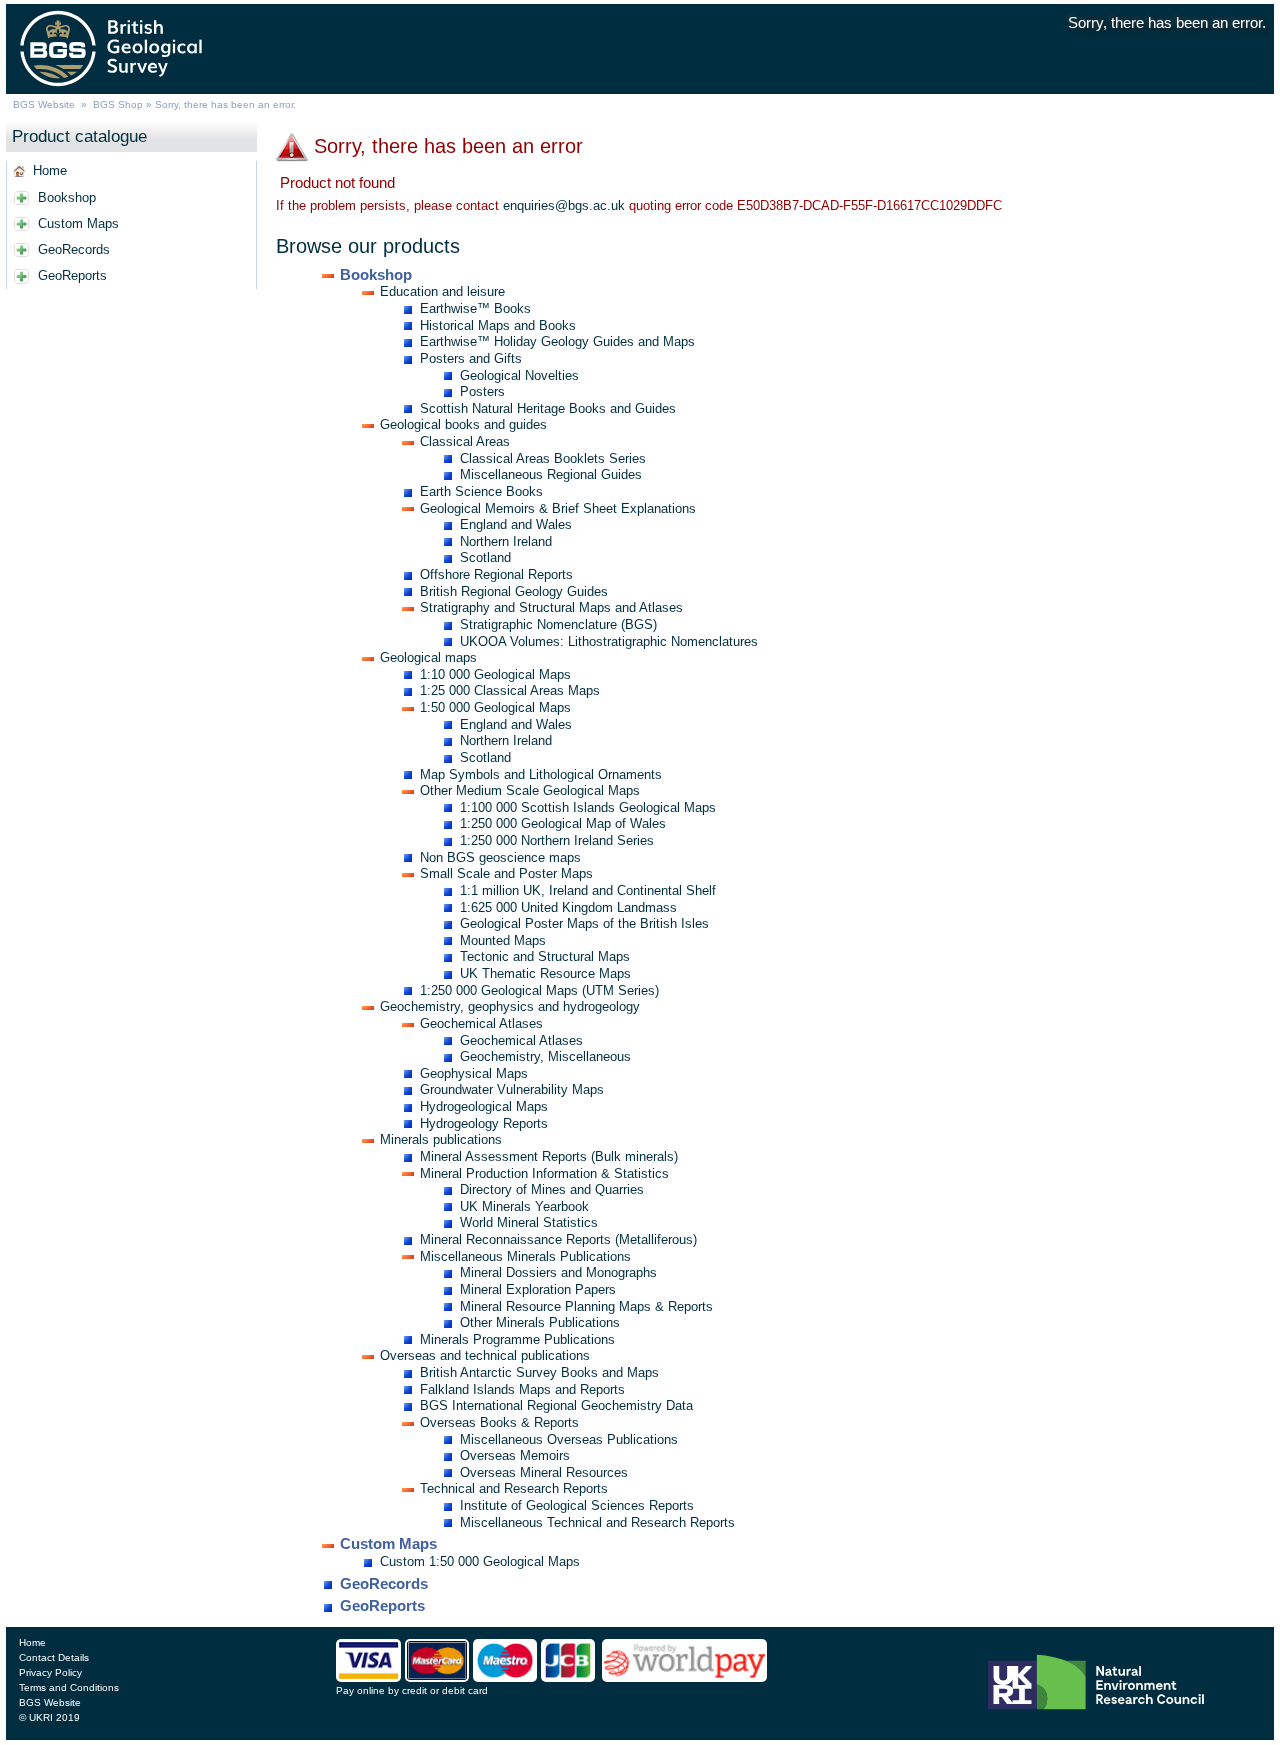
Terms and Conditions (69, 1687)
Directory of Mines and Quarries (552, 1189)
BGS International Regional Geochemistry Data (556, 1405)
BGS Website (44, 104)
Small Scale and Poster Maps (506, 873)
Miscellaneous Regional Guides (551, 474)
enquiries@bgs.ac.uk (564, 205)
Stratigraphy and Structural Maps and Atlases (551, 607)
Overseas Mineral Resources (544, 1472)
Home (50, 170)
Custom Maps (78, 223)
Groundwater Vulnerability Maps (512, 1089)
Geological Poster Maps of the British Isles (584, 923)
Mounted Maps (503, 940)
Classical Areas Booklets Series (553, 458)
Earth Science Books (481, 491)
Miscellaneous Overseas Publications (569, 1439)
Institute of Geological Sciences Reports (577, 1505)
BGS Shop (118, 104)
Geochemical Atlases (481, 1023)
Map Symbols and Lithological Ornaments (541, 774)
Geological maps (428, 657)
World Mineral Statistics (529, 1222)
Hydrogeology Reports (484, 1123)
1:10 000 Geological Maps (495, 674)
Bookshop (67, 197)
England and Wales (516, 524)
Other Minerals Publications (540, 1322)
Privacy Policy (50, 1672)
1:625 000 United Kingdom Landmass (568, 907)
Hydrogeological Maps (484, 1106)
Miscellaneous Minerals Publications (525, 1256)
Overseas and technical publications (485, 1355)
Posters (482, 391)
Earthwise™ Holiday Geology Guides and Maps (557, 341)
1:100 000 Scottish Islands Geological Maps (588, 807)
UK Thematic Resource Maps (545, 973)
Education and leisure (442, 291)
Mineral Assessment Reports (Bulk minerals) (549, 1156)
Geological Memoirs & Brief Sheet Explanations (558, 508)
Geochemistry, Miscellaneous (545, 1056)
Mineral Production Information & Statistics (544, 1173)
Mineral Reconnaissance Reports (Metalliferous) (558, 1239)
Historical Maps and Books (498, 325)
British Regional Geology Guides (514, 591)
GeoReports (72, 275)
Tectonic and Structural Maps (545, 956)
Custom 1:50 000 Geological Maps (480, 1561)
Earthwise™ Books (475, 308)
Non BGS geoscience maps (500, 857)
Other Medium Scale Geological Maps (530, 790)
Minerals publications (441, 1139)
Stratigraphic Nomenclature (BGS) (558, 624)
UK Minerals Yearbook (524, 1206)
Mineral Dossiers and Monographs (558, 1272)
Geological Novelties (519, 375)
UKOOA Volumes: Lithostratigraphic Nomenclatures (609, 641)
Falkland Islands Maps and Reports (522, 1389)
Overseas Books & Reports (499, 1422)
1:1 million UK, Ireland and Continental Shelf (588, 890)
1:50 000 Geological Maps (495, 707)
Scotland (485, 557)
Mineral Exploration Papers (538, 1289)
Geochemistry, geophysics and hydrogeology (510, 1006)
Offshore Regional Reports (496, 574)
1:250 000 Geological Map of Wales (563, 823)
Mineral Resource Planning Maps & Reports (586, 1306)
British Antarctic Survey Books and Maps (539, 1372)
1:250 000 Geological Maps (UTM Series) (539, 990)
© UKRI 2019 (49, 1717)
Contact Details (54, 1657)
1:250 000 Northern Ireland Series (557, 840)
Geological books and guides (463, 424)
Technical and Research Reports (514, 1488)
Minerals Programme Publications (517, 1339)
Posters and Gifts (471, 358)
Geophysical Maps (474, 1073)
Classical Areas (465, 441)
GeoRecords (74, 249)
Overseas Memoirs (515, 1455)
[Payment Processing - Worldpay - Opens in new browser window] (684, 1677)
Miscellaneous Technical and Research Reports (597, 1522)
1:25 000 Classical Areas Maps (510, 690)
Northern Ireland (506, 541)
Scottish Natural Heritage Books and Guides (548, 408)
